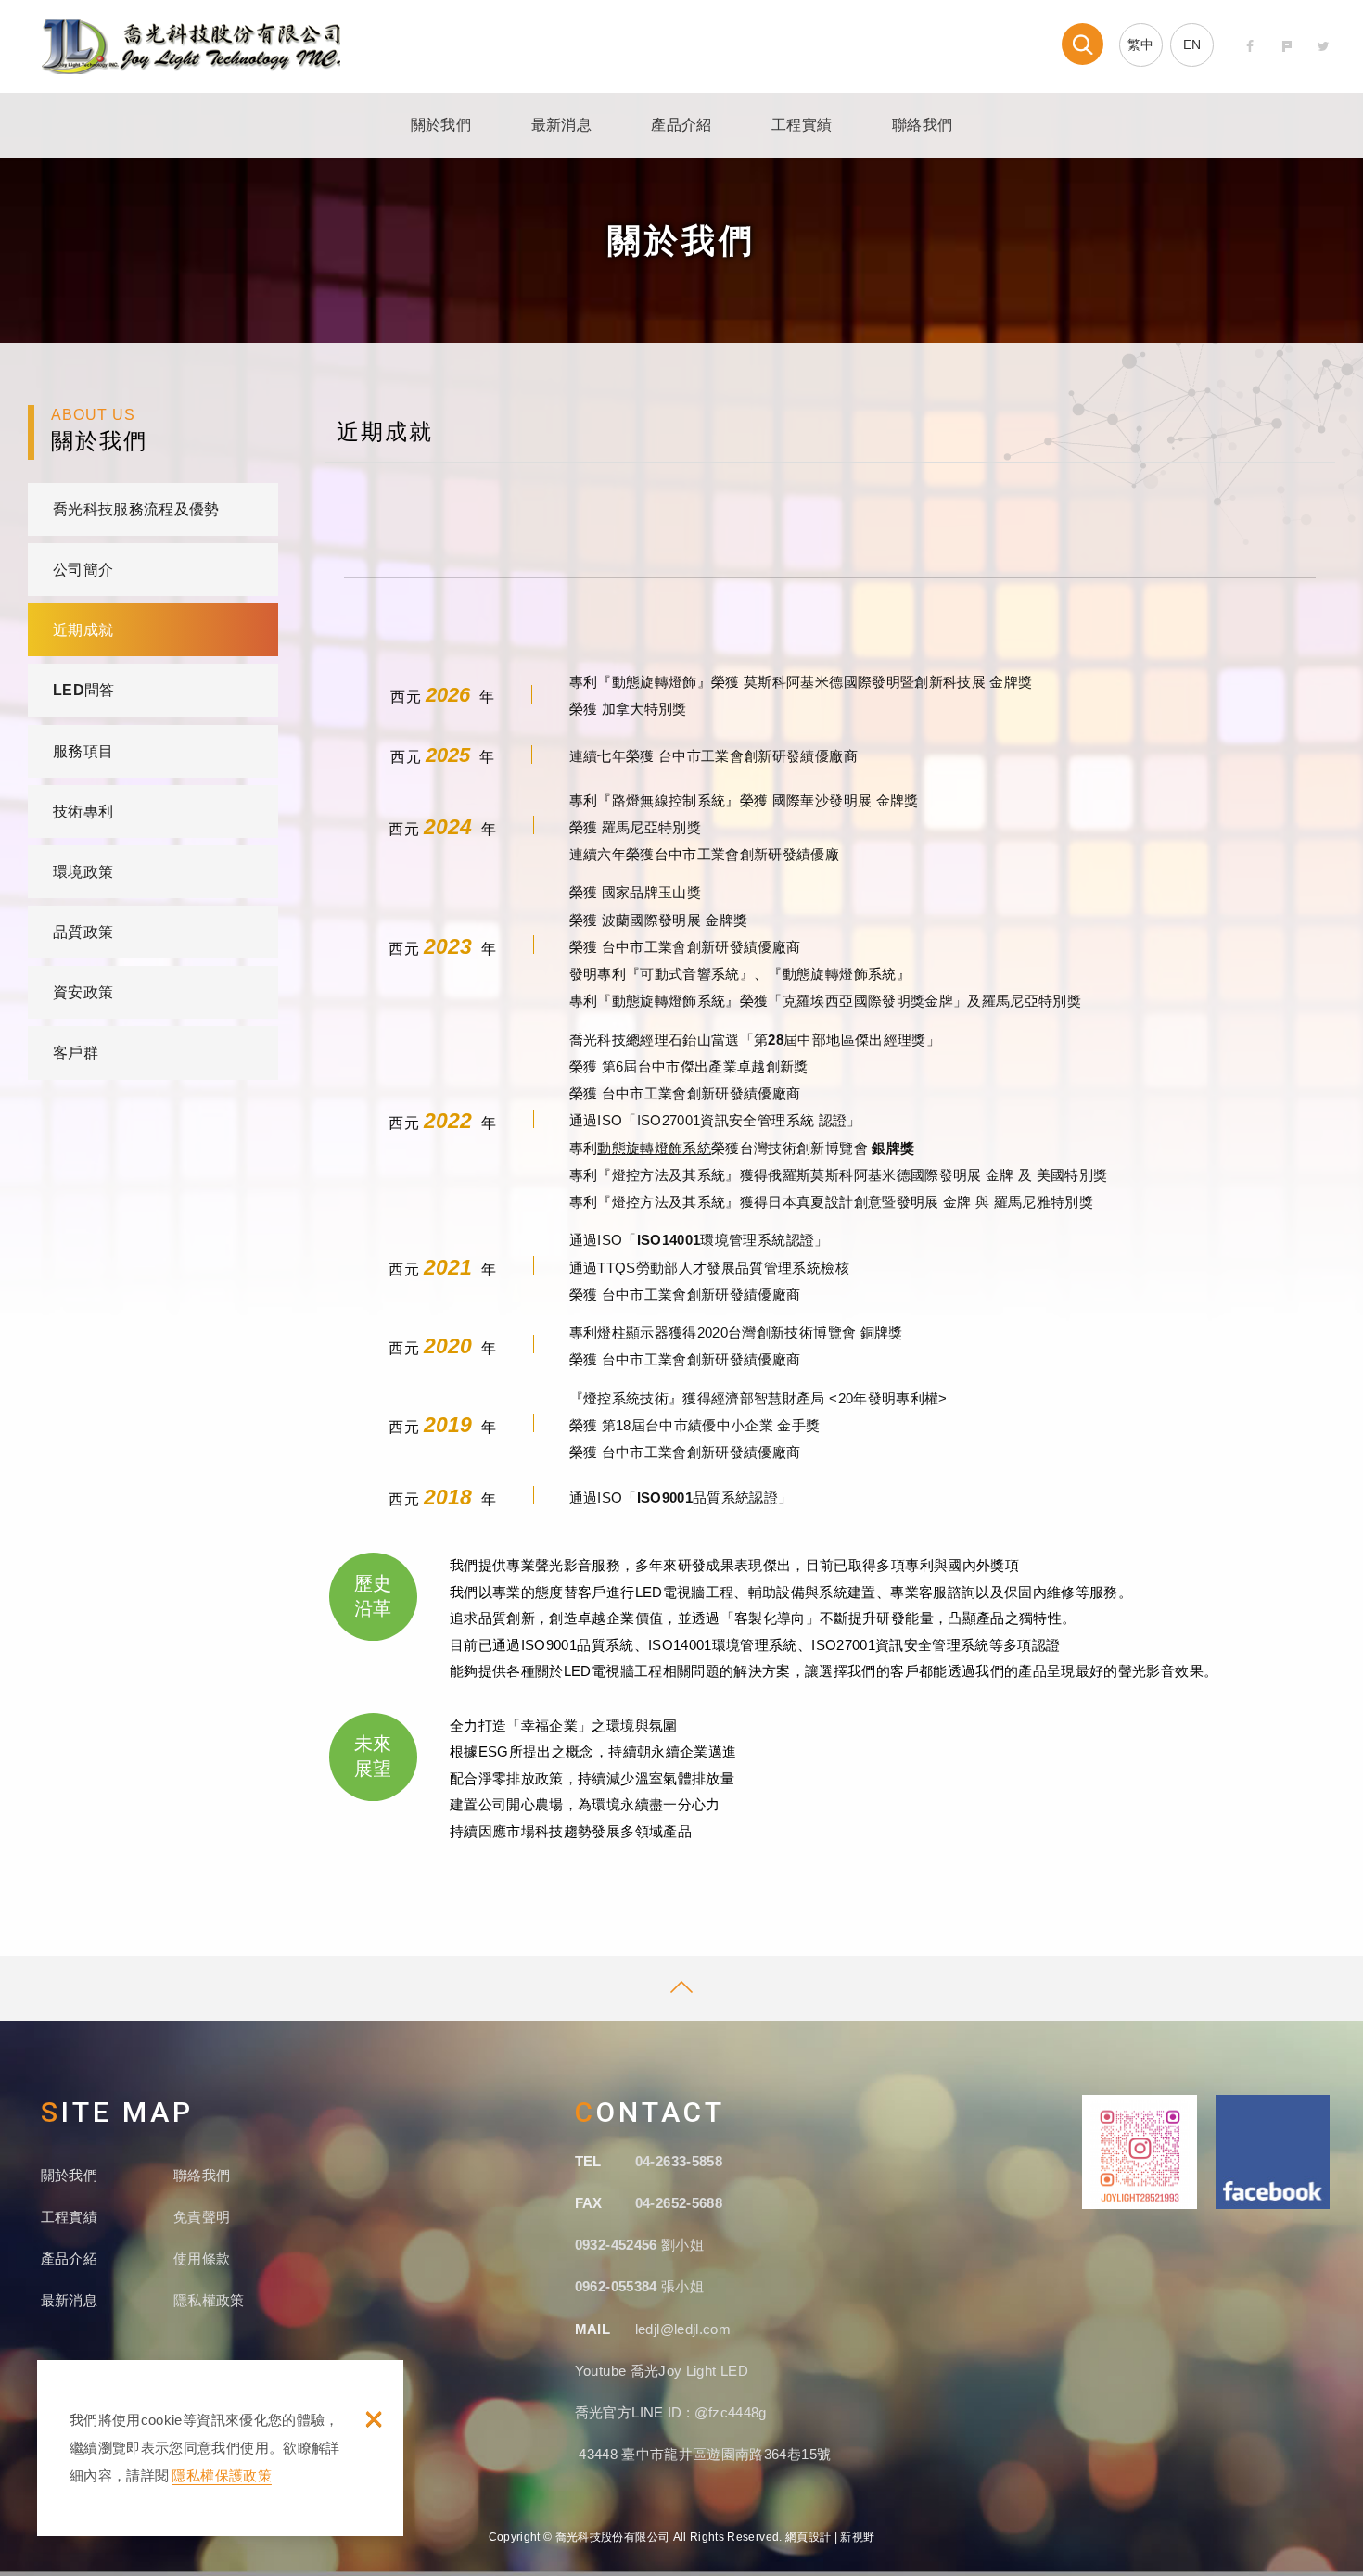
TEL (588, 2161)
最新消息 (561, 125)
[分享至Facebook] (1250, 47)
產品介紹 (681, 125)
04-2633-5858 (679, 2161)
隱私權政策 (209, 2300)
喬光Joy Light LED (689, 2371)
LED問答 (84, 690)
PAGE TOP (681, 1988)
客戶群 (76, 1053)
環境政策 (83, 872)
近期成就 (83, 630)
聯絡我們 (922, 125)
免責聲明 (202, 2217)
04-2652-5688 (679, 2203)
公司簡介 (83, 570)
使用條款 (202, 2259)
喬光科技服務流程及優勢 (136, 509)
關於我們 (441, 125)
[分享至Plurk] (1287, 47)
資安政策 (83, 992)
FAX (589, 2203)
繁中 (1141, 44)
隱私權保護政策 (221, 2475)
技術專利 (83, 812)
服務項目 (83, 751)
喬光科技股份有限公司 (191, 46)
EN (1192, 44)
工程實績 (802, 125)
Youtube (603, 2371)
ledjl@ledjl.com (683, 2329)
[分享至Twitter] (1324, 47)
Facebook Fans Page (1273, 2152)
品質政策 (83, 932)
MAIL (592, 2329)
